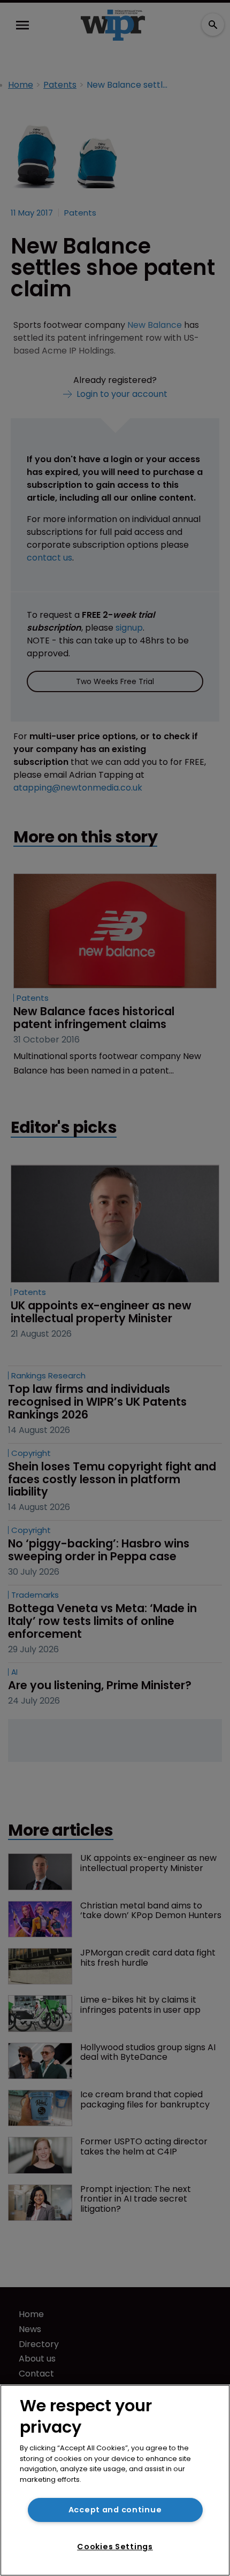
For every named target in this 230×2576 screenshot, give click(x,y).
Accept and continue (115, 2510)
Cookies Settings (115, 2547)
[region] (115, 2480)
